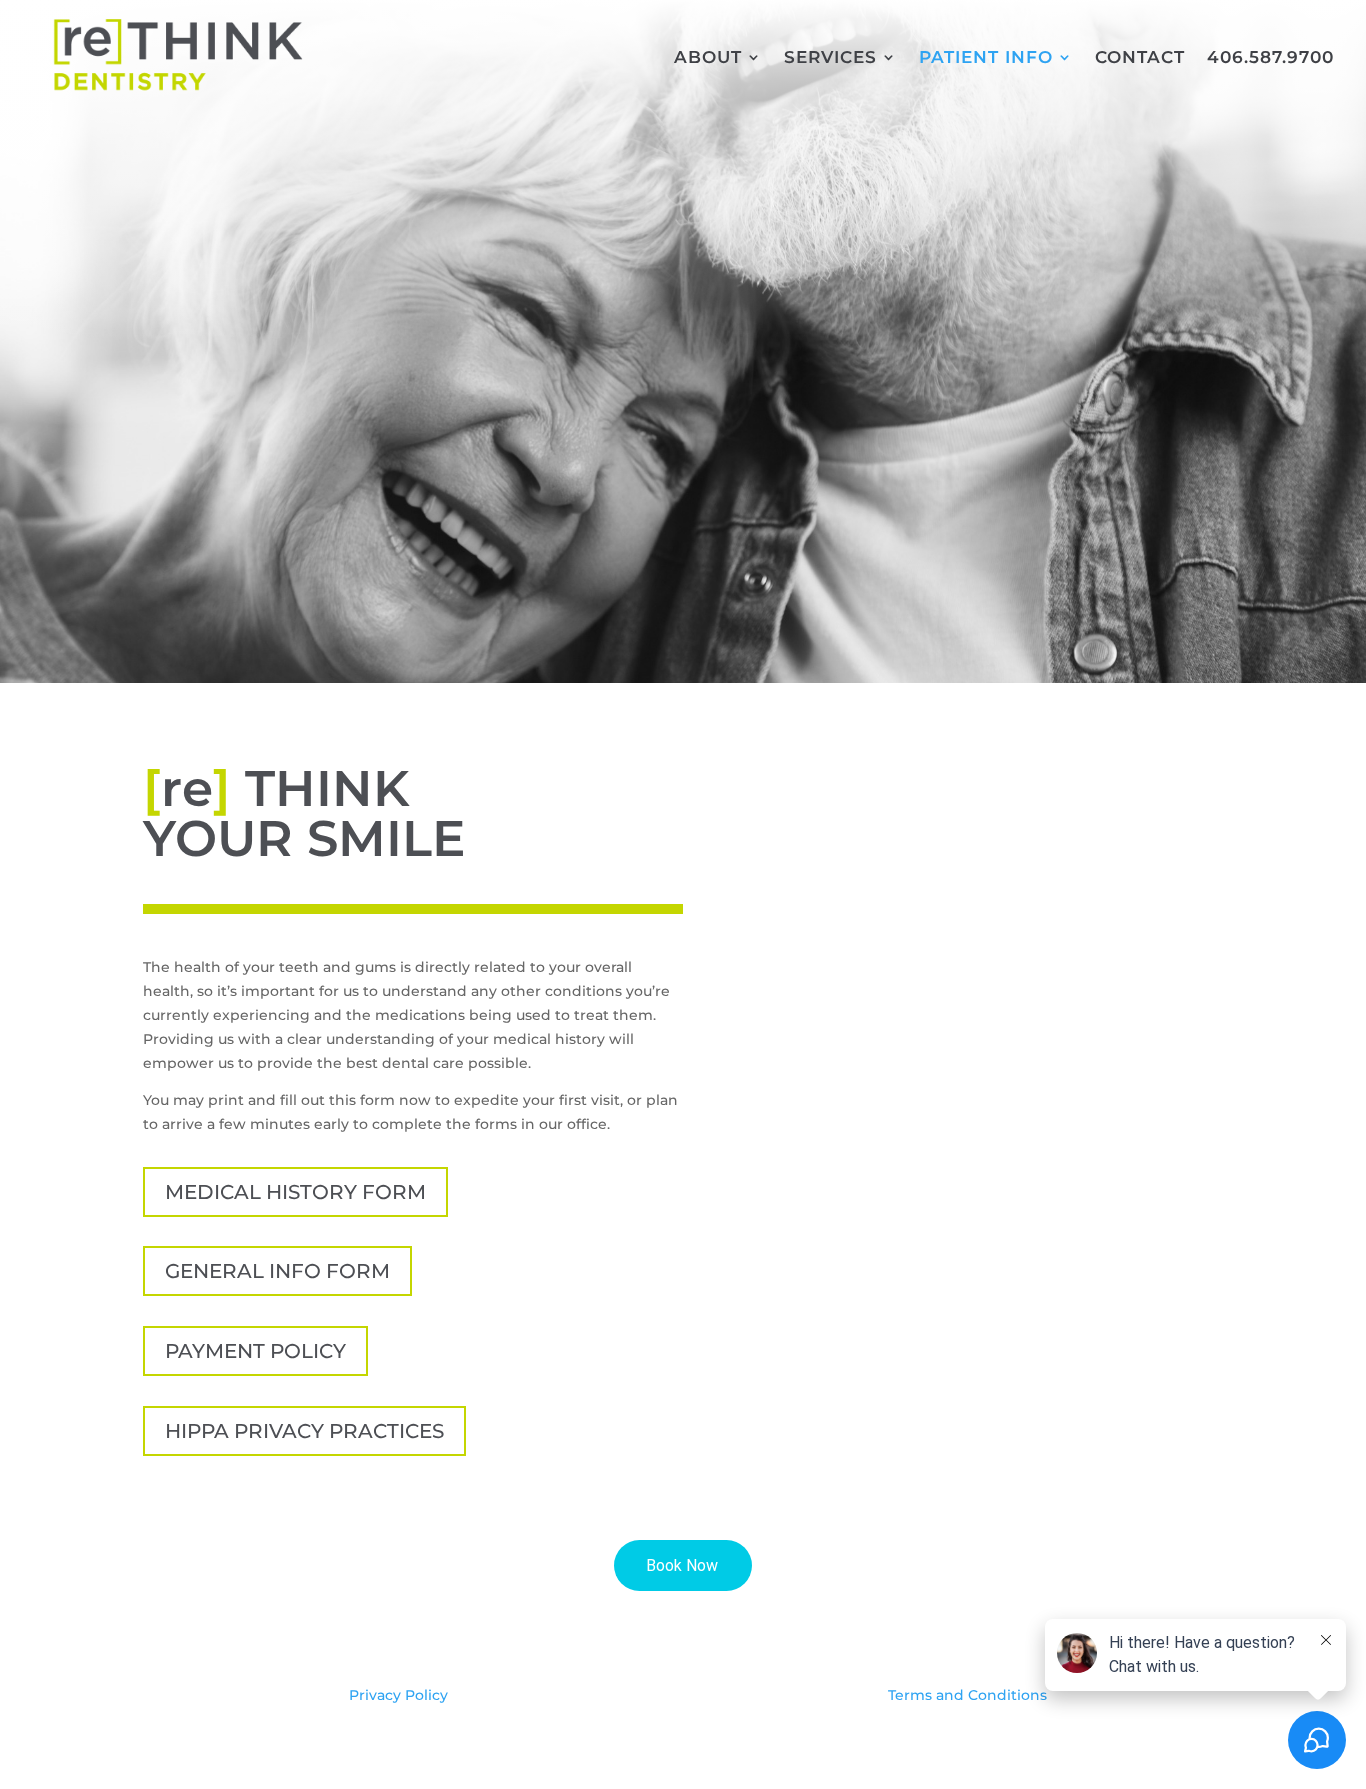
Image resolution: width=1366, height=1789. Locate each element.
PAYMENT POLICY (255, 1351)
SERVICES (830, 58)
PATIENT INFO (986, 58)
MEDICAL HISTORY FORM (295, 1192)
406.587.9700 (1270, 58)
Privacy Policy (398, 1695)
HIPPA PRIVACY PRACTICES (304, 1431)
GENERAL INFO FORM (277, 1271)
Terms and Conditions (967, 1695)
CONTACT (1140, 58)
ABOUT (708, 58)
